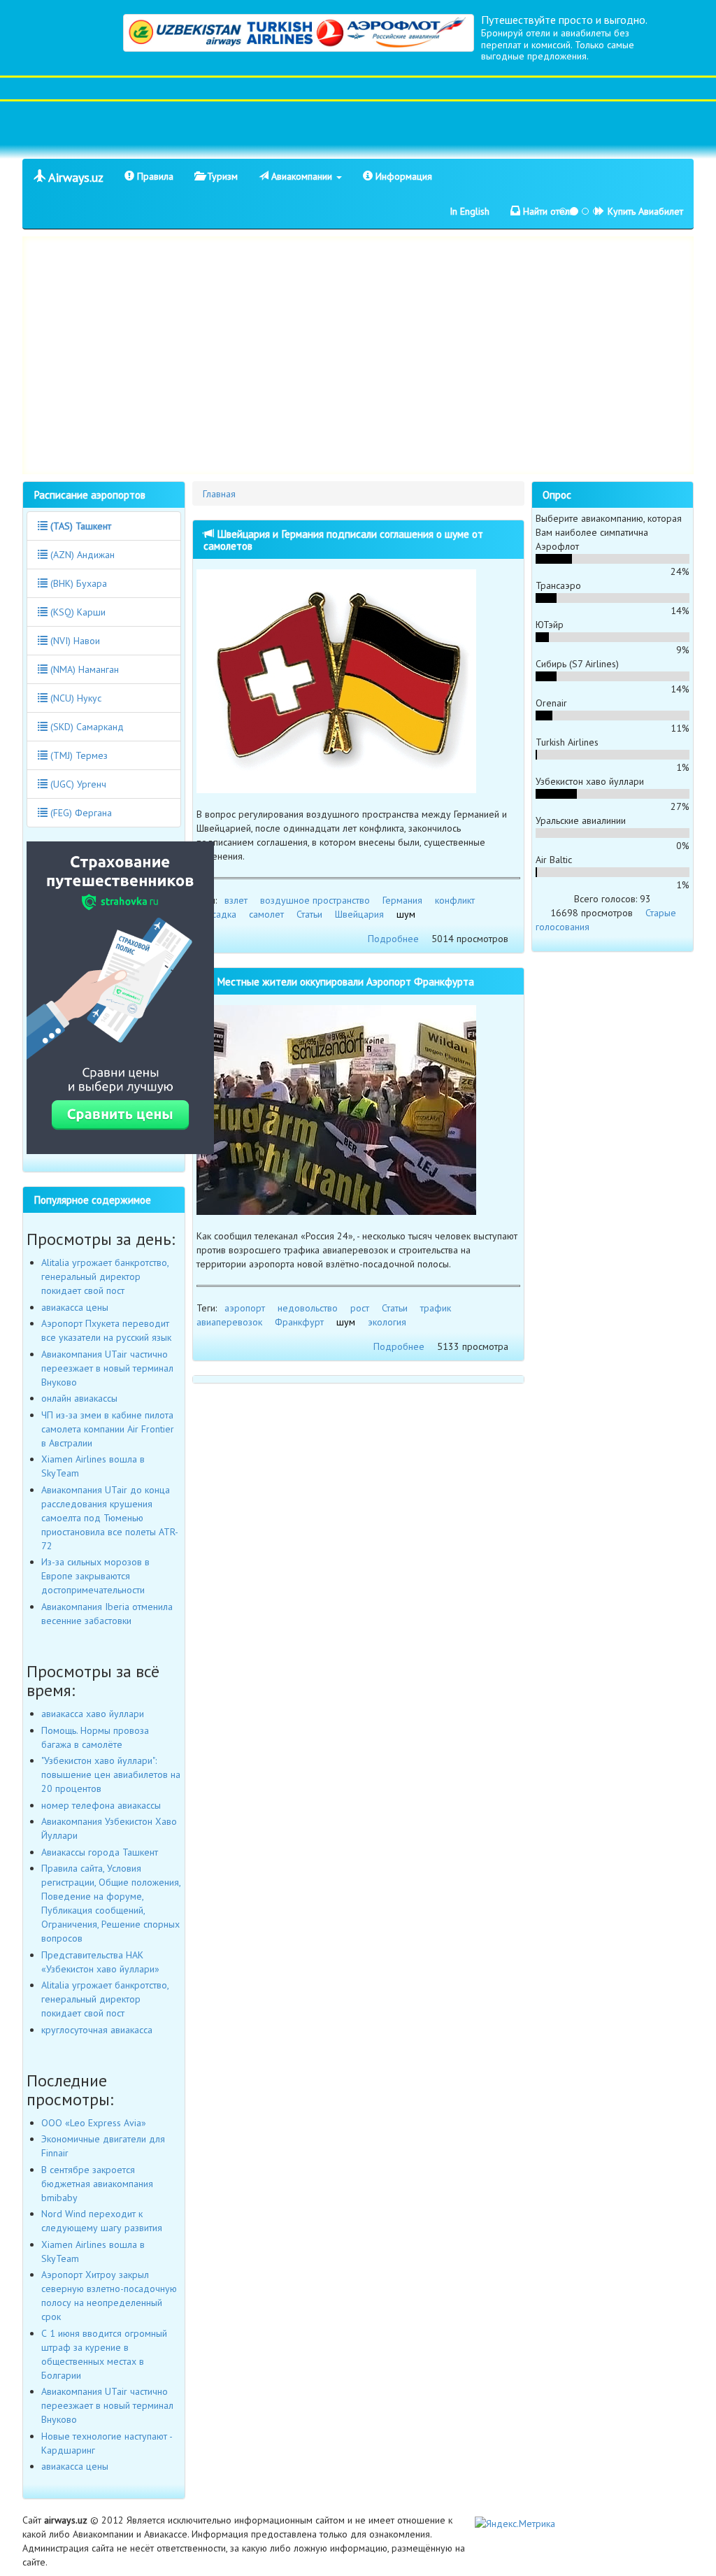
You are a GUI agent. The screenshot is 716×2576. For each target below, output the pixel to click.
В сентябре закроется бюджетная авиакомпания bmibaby (97, 2184)
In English (470, 211)
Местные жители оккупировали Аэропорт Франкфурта (344, 981)
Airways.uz (74, 177)
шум (406, 914)
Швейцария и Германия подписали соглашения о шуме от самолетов (343, 540)
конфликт (455, 900)
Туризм (221, 176)
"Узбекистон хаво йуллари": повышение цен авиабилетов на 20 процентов (111, 1774)
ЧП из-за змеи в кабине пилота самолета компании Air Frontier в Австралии (108, 1429)
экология (387, 1322)
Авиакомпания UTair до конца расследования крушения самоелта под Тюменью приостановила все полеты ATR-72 (110, 1518)
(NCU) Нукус (74, 698)
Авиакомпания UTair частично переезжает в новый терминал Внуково (107, 1368)
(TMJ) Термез (78, 755)
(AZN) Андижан (81, 555)
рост (360, 1308)
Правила (154, 176)
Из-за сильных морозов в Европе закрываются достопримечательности (95, 1576)
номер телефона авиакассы (101, 1805)
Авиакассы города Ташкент (100, 1852)
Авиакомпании (302, 176)
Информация (402, 176)
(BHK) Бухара (77, 583)
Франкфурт (299, 1322)
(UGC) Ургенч (77, 784)
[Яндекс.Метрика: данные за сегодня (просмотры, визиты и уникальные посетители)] (515, 2524)
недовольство (308, 1308)
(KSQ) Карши (77, 612)
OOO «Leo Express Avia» (94, 2123)
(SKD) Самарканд (86, 727)
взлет (236, 900)
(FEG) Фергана (80, 813)
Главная (219, 494)
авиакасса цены (75, 1307)
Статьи (309, 914)
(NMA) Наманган (83, 669)
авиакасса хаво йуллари (93, 1714)
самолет (266, 914)
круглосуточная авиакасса (97, 2030)
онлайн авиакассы (79, 1398)
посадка (219, 914)
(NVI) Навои (74, 641)
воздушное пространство (315, 900)
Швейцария (359, 914)
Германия (402, 900)
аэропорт (245, 1308)
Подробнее (393, 939)
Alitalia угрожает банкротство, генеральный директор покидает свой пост (105, 1276)
